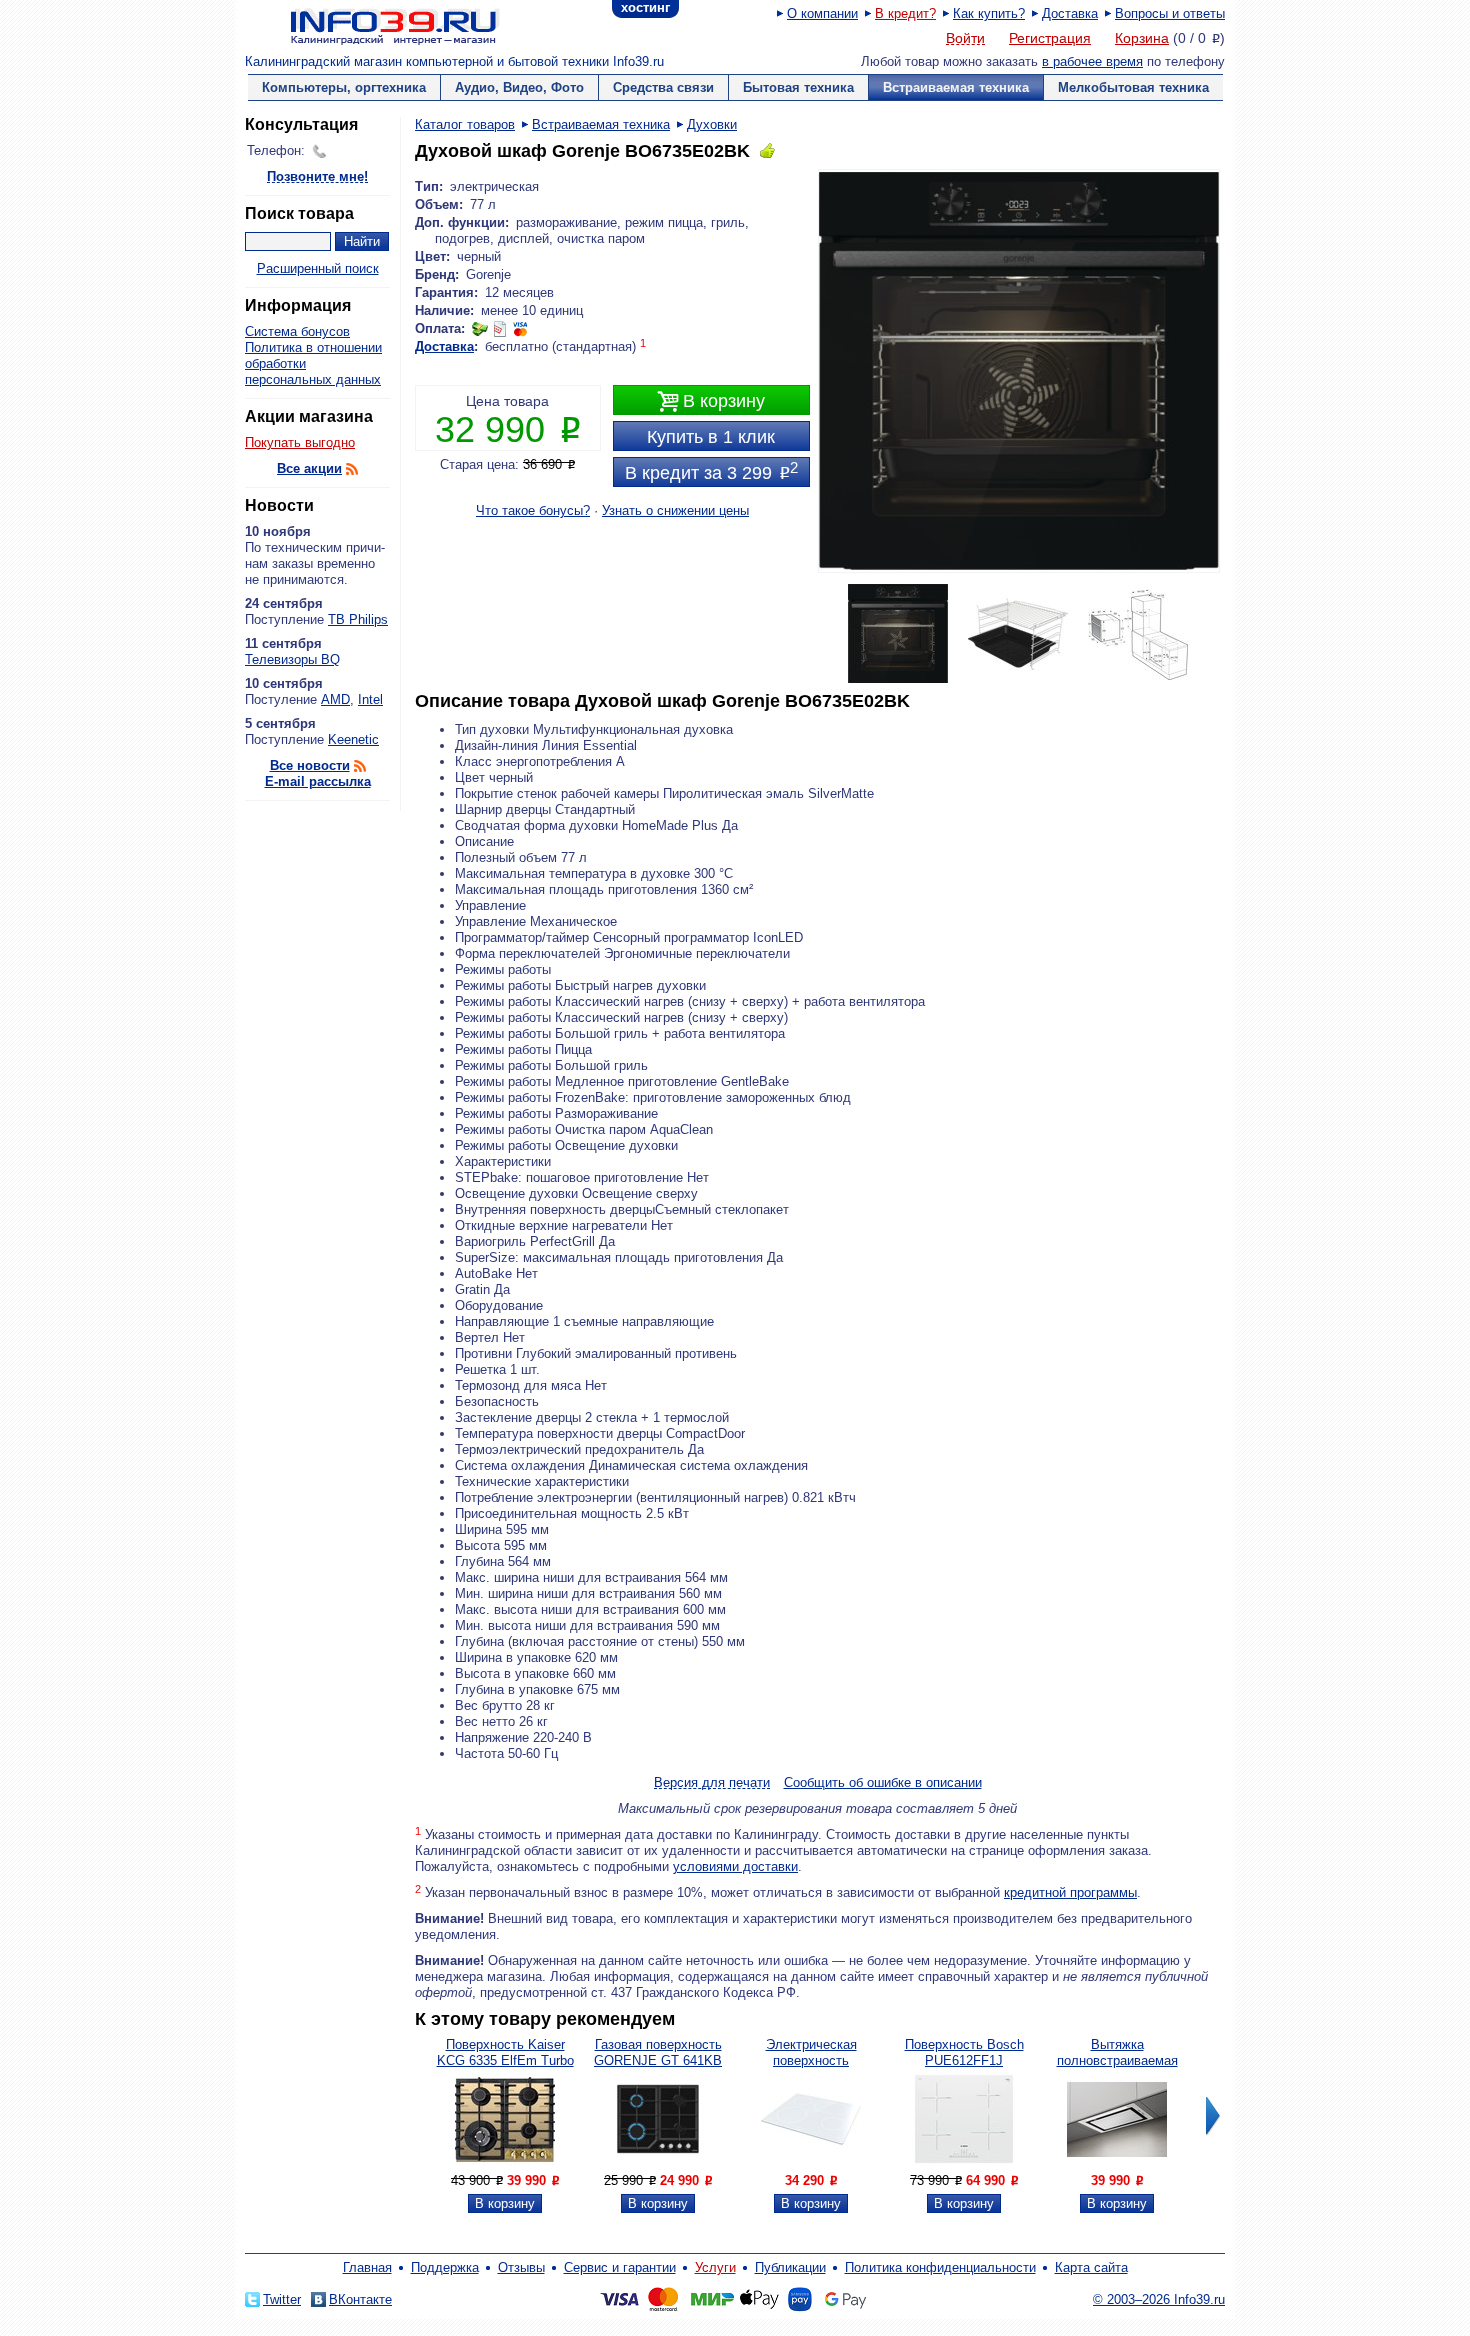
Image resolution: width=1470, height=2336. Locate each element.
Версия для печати (712, 1783)
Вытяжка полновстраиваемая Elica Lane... (1117, 2060)
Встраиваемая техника (956, 87)
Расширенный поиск (318, 268)
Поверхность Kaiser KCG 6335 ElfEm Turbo (505, 2052)
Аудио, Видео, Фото (519, 87)
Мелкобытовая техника (1133, 87)
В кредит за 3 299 (711, 471)
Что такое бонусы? (533, 510)
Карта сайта (1091, 2267)
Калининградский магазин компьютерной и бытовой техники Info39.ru (454, 61)
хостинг (645, 7)
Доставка (1070, 13)
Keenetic (353, 739)
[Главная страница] (370, 25)
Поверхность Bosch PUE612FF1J (964, 2052)
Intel (370, 699)
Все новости (310, 765)
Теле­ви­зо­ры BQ (292, 659)
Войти (965, 39)
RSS (352, 469)
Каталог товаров (465, 124)
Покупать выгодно (300, 442)
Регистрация (1050, 38)
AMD (335, 699)
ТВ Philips (358, 619)
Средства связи (663, 87)
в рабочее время (1092, 61)
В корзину (711, 401)
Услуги (715, 2267)
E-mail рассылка (318, 781)
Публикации (790, 2267)
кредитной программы (1070, 1892)
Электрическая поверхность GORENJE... (811, 2060)
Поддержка (445, 2267)
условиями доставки (735, 1866)
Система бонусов (297, 331)
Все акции (309, 468)
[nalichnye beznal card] (500, 328)
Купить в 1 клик (711, 437)
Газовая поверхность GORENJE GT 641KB (658, 2052)
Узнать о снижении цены (675, 510)
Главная (367, 2267)
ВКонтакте (360, 2299)
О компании (822, 13)
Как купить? (989, 13)
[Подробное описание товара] (505, 2164)
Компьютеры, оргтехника (344, 87)
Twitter (282, 2299)
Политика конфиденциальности (940, 2267)
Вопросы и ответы (1170, 13)
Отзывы (521, 2267)
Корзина (1142, 38)
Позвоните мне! (317, 177)
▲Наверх (364, 1393)
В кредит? (905, 13)
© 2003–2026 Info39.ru (1159, 2299)
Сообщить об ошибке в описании (883, 1782)
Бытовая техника (798, 87)
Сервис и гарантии (620, 2267)
